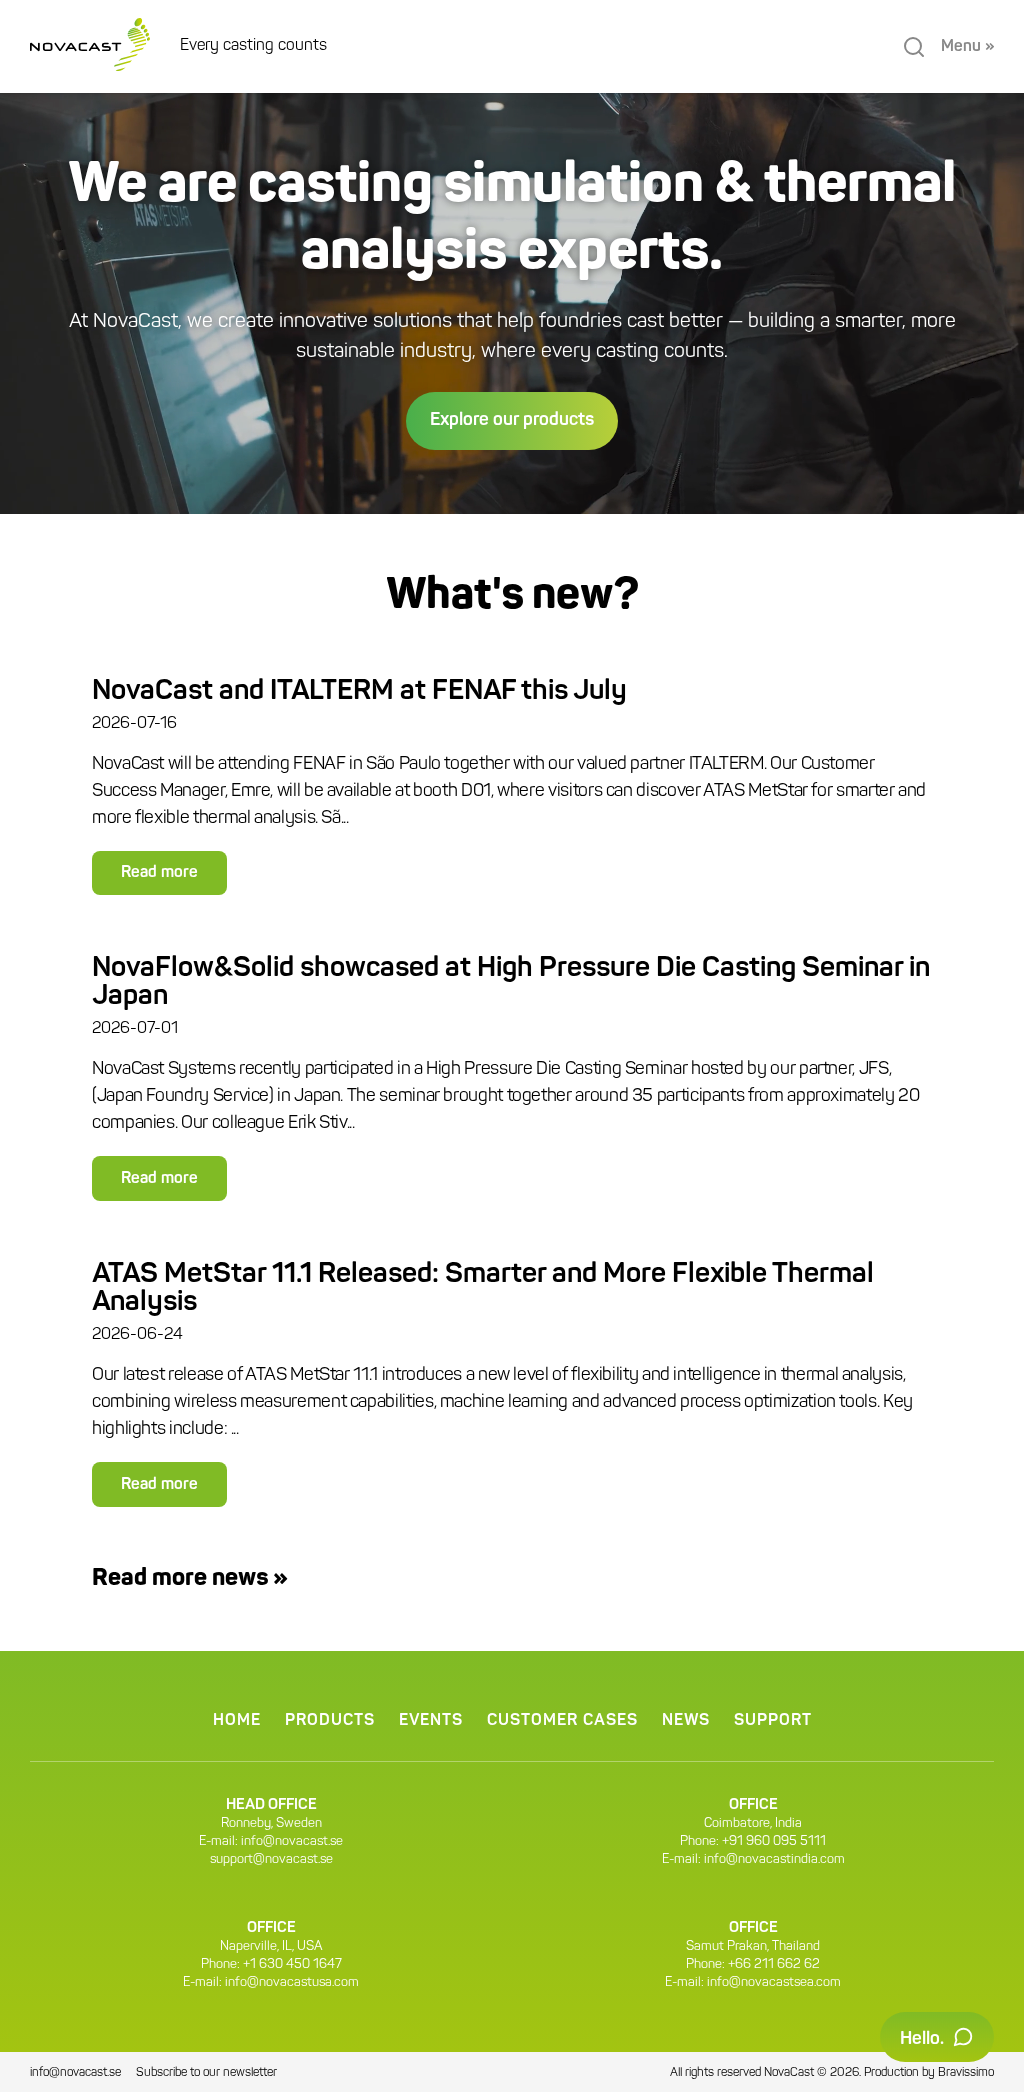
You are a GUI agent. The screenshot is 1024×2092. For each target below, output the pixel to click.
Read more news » (190, 1579)
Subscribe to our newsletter (206, 2073)
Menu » (967, 47)
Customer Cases (562, 1721)
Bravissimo (966, 2073)
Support (773, 1721)
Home (237, 1721)
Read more (159, 873)
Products (330, 1721)
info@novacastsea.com (774, 1982)
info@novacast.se (292, 1841)
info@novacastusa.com (292, 1982)
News (686, 1721)
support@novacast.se (271, 1859)
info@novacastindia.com (774, 1859)
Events (431, 1721)
